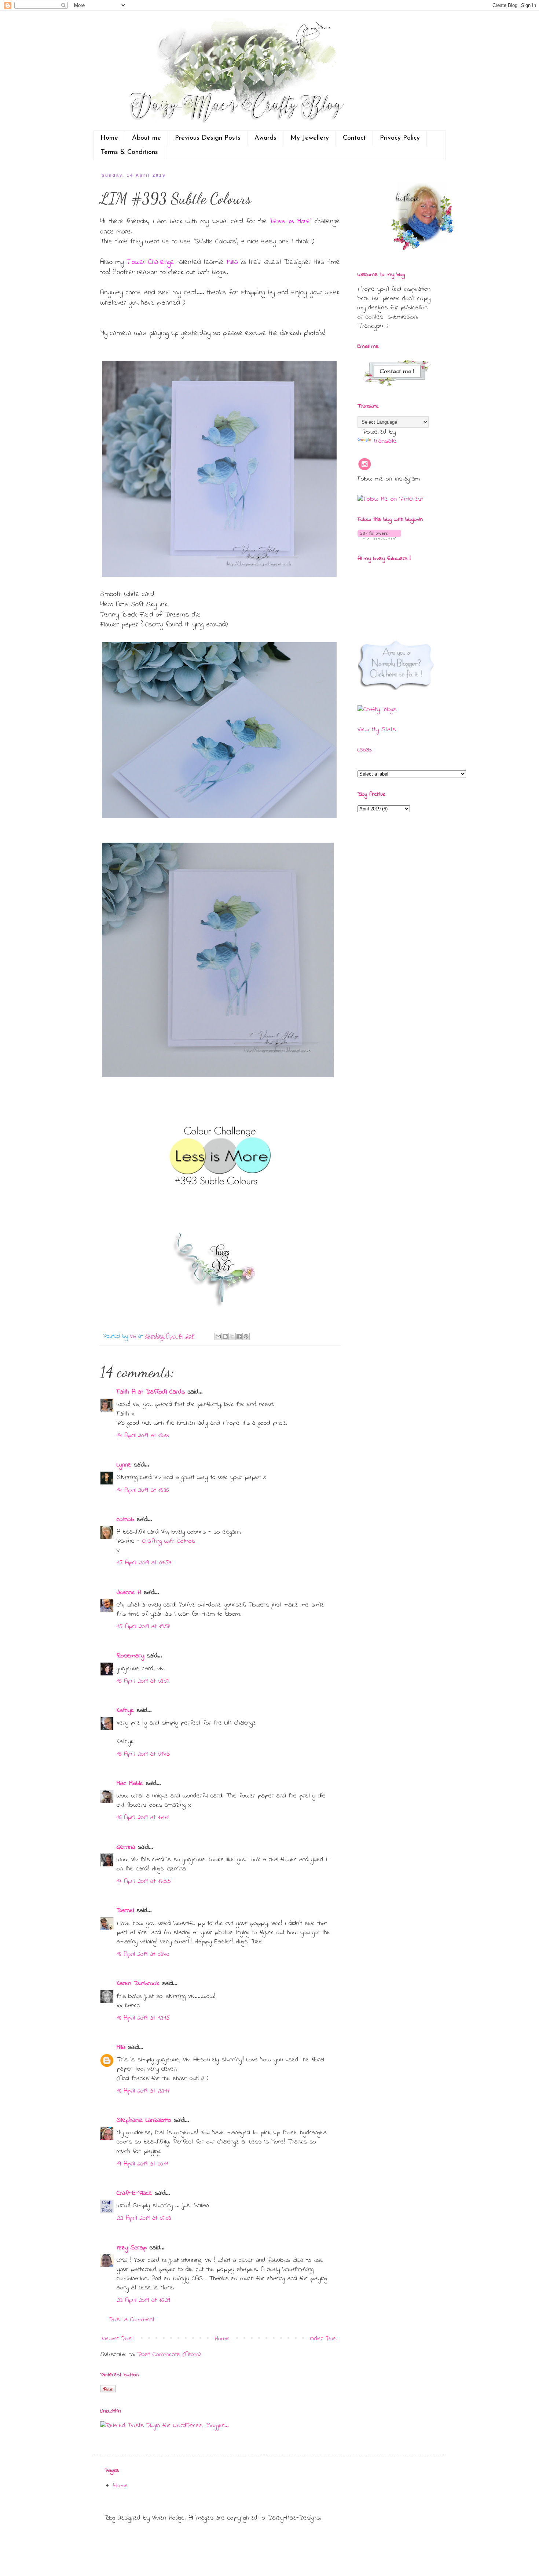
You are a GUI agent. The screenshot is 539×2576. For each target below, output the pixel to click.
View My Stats (377, 730)
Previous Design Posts (208, 138)
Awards (265, 138)
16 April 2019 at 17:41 (143, 1818)
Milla (121, 2047)
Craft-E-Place (134, 2193)
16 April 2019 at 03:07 (143, 1681)
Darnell (125, 1911)
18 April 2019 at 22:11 (143, 2091)
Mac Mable (130, 1784)
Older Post (324, 2339)
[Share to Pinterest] (246, 1336)
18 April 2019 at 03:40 (143, 1954)
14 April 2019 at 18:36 (143, 1490)
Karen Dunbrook (138, 1984)
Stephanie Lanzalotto (144, 2120)
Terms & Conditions (129, 152)
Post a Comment (132, 2320)
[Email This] (218, 1336)
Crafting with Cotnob (169, 1541)
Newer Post (118, 2339)
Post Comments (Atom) (169, 2355)
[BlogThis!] (225, 1336)
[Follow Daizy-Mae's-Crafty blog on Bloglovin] (379, 538)
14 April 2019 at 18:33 (143, 1436)
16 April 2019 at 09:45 (143, 1754)
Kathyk (125, 1711)
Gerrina (126, 1847)
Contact (354, 138)
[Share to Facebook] (239, 1336)
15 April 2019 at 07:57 (144, 1563)
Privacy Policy (400, 138)
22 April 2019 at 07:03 (144, 2218)
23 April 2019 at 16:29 (143, 2300)
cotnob (125, 1520)
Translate (384, 441)
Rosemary (130, 1656)
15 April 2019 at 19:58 (143, 1627)
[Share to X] (232, 1336)
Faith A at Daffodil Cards (151, 1392)
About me (146, 138)
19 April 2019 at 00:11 (142, 2164)
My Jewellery (310, 138)
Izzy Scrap (132, 2248)
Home (109, 138)
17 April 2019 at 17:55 (144, 1881)
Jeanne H (129, 1593)
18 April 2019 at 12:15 (143, 2018)
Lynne (124, 1465)
